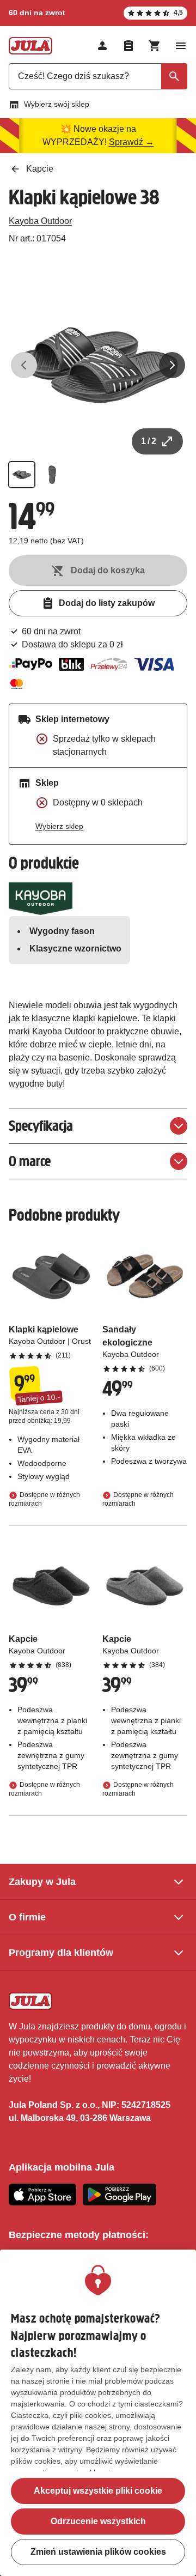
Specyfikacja (41, 1126)
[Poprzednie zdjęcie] (24, 365)
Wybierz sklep (59, 826)
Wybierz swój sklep (57, 104)
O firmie (27, 1917)
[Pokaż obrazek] (22, 475)
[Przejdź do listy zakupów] (128, 46)
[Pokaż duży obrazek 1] (98, 365)
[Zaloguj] (102, 46)
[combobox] (98, 76)
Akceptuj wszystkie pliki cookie (98, 2491)
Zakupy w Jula (42, 1882)
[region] (98, 2413)
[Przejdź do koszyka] (155, 46)
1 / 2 (149, 441)
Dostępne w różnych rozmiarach (44, 1499)
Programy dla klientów (61, 1953)
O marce (30, 1161)
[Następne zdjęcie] (172, 365)
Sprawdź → (131, 142)
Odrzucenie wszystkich (98, 2521)
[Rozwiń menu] (181, 46)
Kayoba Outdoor (40, 221)
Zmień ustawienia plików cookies (98, 2552)
